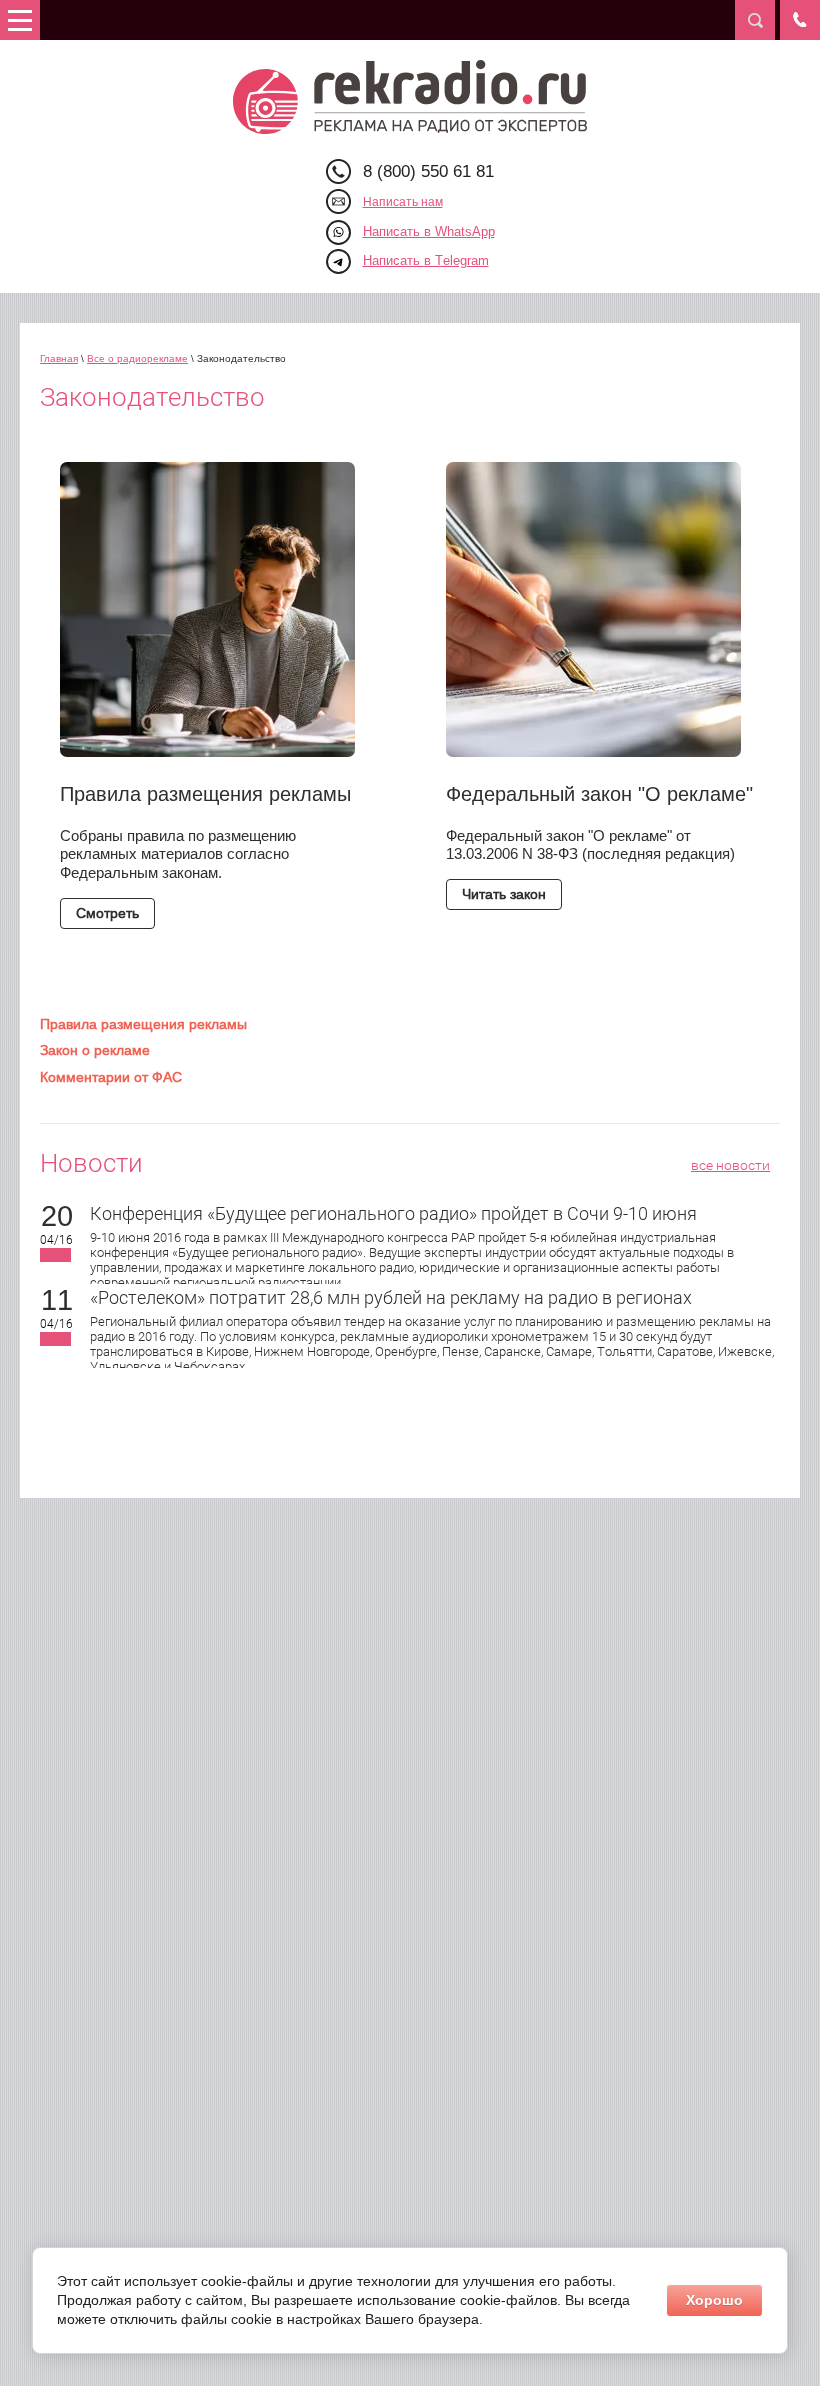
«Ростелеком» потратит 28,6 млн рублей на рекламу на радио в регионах (391, 1297)
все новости (730, 1165)
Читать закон (504, 894)
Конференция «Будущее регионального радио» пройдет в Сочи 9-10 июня (393, 1213)
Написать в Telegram (426, 260)
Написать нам (403, 202)
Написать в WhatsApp (429, 231)
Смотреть (107, 913)
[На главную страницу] (410, 97)
